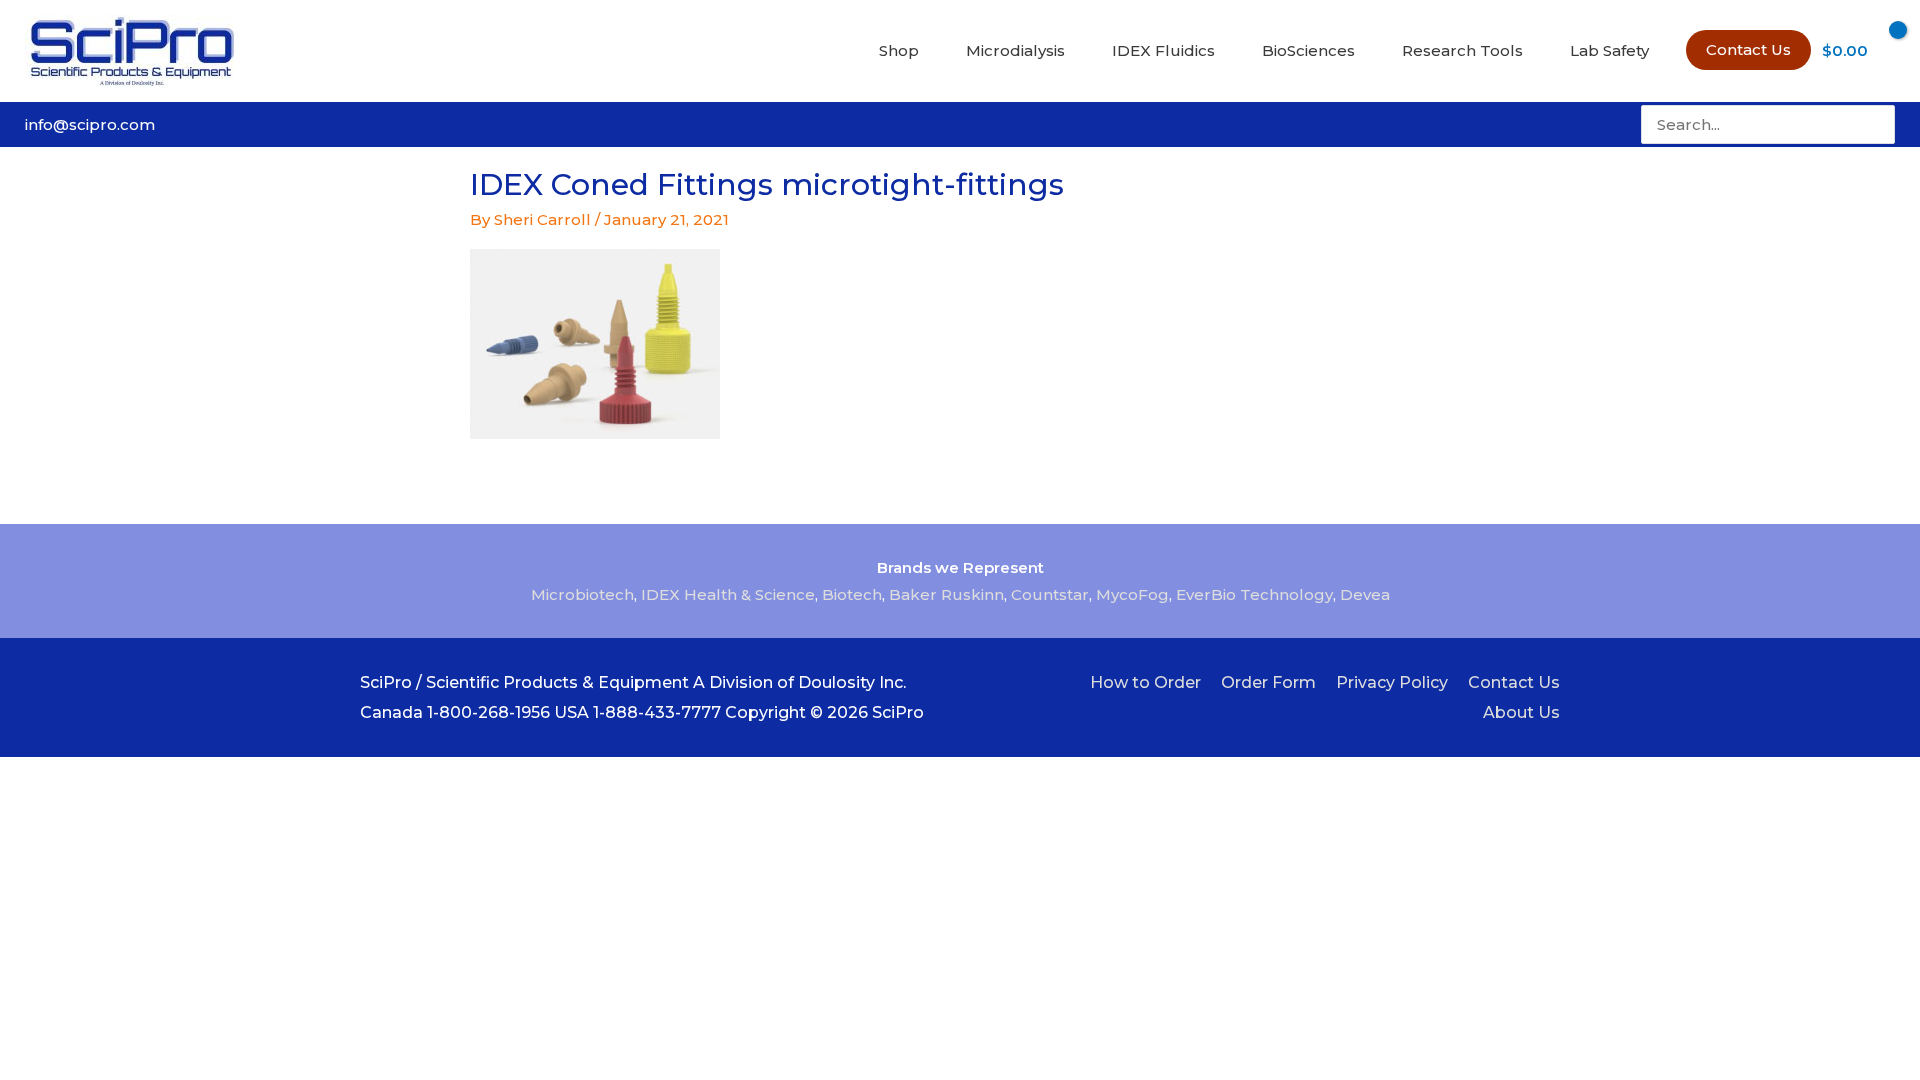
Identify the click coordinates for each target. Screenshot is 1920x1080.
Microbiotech (582, 594)
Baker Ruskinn (946, 594)
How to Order (1145, 682)
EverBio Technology (1254, 594)
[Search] (1882, 124)
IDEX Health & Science (728, 594)
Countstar (1050, 594)
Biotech (852, 594)
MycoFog (1132, 594)
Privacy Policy (1392, 682)
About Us (1521, 712)
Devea (1365, 594)
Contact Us (1514, 682)
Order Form (1268, 682)
